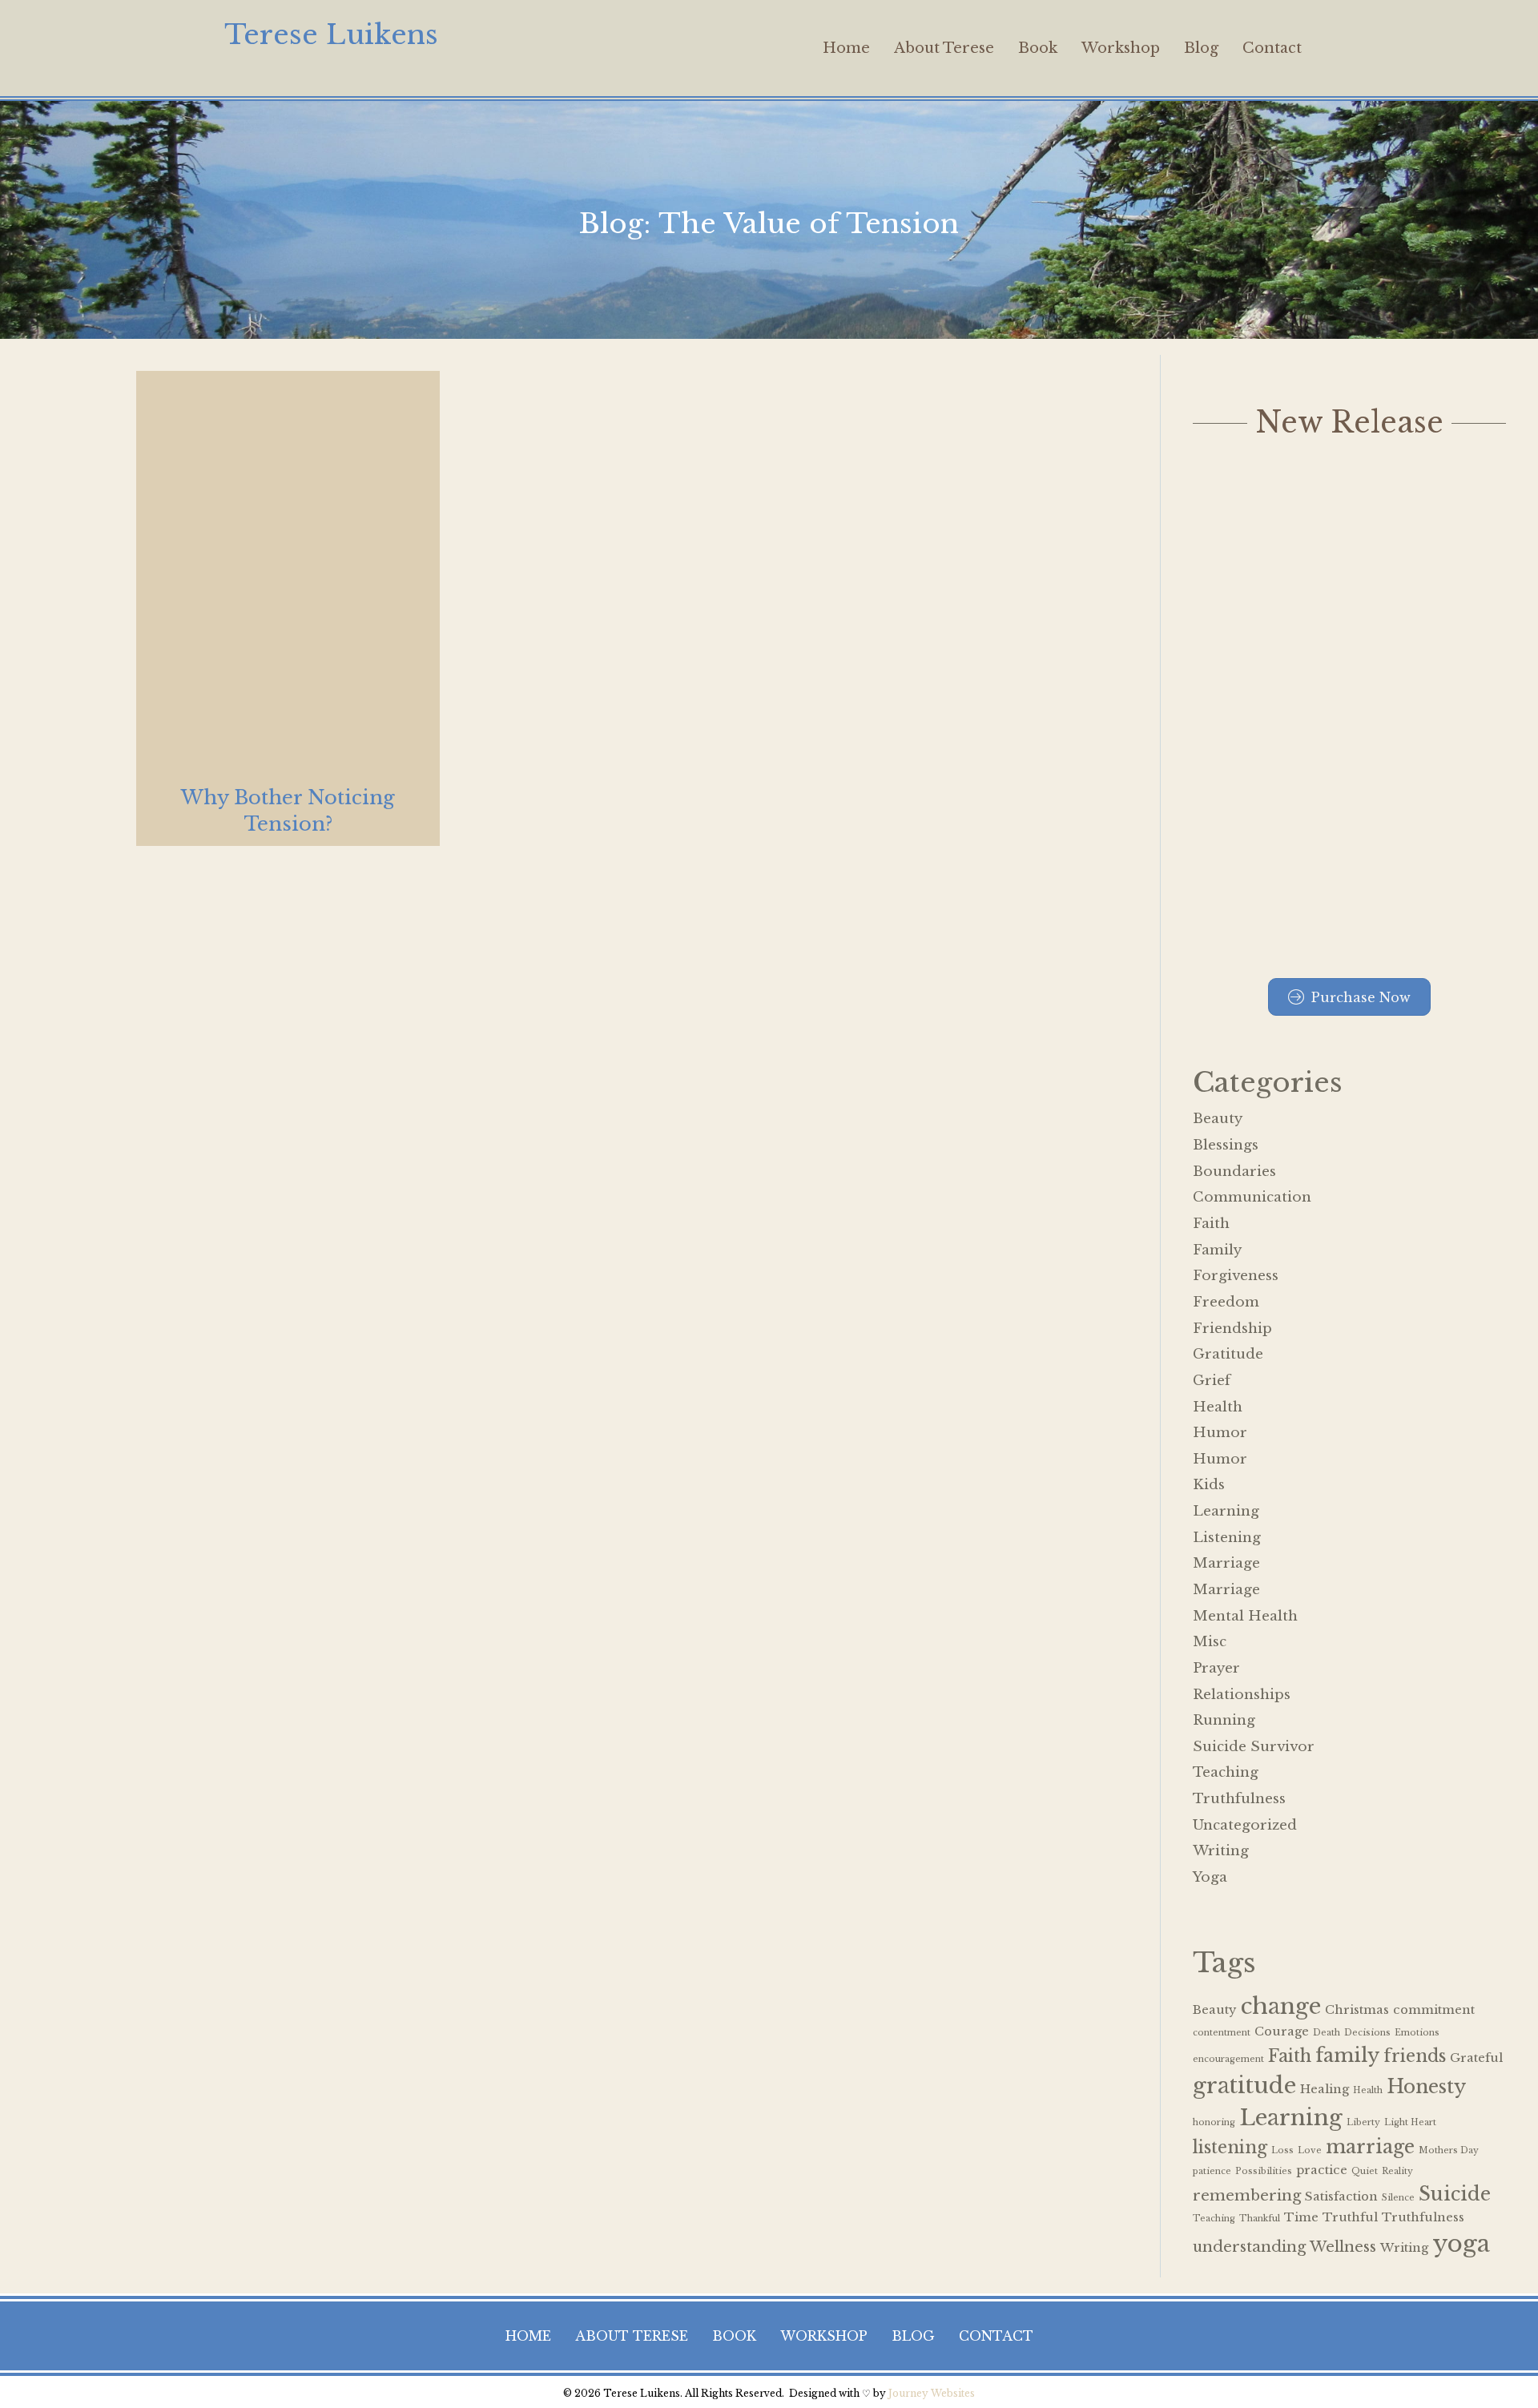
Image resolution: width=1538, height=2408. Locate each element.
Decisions (1367, 2033)
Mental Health (1245, 1616)
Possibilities (1264, 2171)
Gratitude (1228, 1354)
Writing (1221, 1851)
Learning (1226, 1511)
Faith (1211, 1224)
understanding (1249, 2247)
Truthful (1350, 2217)
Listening (1227, 1538)
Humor (1220, 1433)
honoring (1214, 2122)
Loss (1282, 2150)
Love (1310, 2150)
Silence (1398, 2198)
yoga (1461, 2244)
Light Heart (1410, 2122)
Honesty (1426, 2086)
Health (1218, 1407)
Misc (1210, 1642)
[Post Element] (288, 608)
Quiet (1365, 2171)
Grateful (1476, 2058)
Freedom (1226, 1302)
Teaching (1226, 1772)
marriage (1370, 2146)
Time (1301, 2217)
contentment (1222, 2033)
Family (1217, 1250)
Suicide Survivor (1254, 1747)
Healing (1325, 2089)
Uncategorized (1245, 1825)
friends (1415, 2056)
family (1347, 2055)
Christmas (1357, 2010)
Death (1327, 2033)
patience (1212, 2171)
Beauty (1218, 1119)
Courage (1282, 2031)
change (1281, 2006)
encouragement (1228, 2059)
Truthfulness (1239, 1799)
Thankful (1260, 2219)
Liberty (1363, 2122)
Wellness (1343, 2247)
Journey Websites (932, 2393)
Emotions (1417, 2033)
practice (1322, 2170)
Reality (1397, 2171)
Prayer (1216, 1668)
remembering (1247, 2195)
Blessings (1226, 1145)
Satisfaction (1341, 2197)
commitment (1434, 2010)
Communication (1252, 1197)
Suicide (1455, 2194)
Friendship (1232, 1329)
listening (1230, 2147)
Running (1224, 1720)
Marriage (1226, 1563)
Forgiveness (1236, 1276)
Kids (1209, 1485)
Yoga (1210, 1877)
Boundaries (1234, 1172)
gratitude (1244, 2085)
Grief (1212, 1381)
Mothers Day (1449, 2150)
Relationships (1242, 1695)
